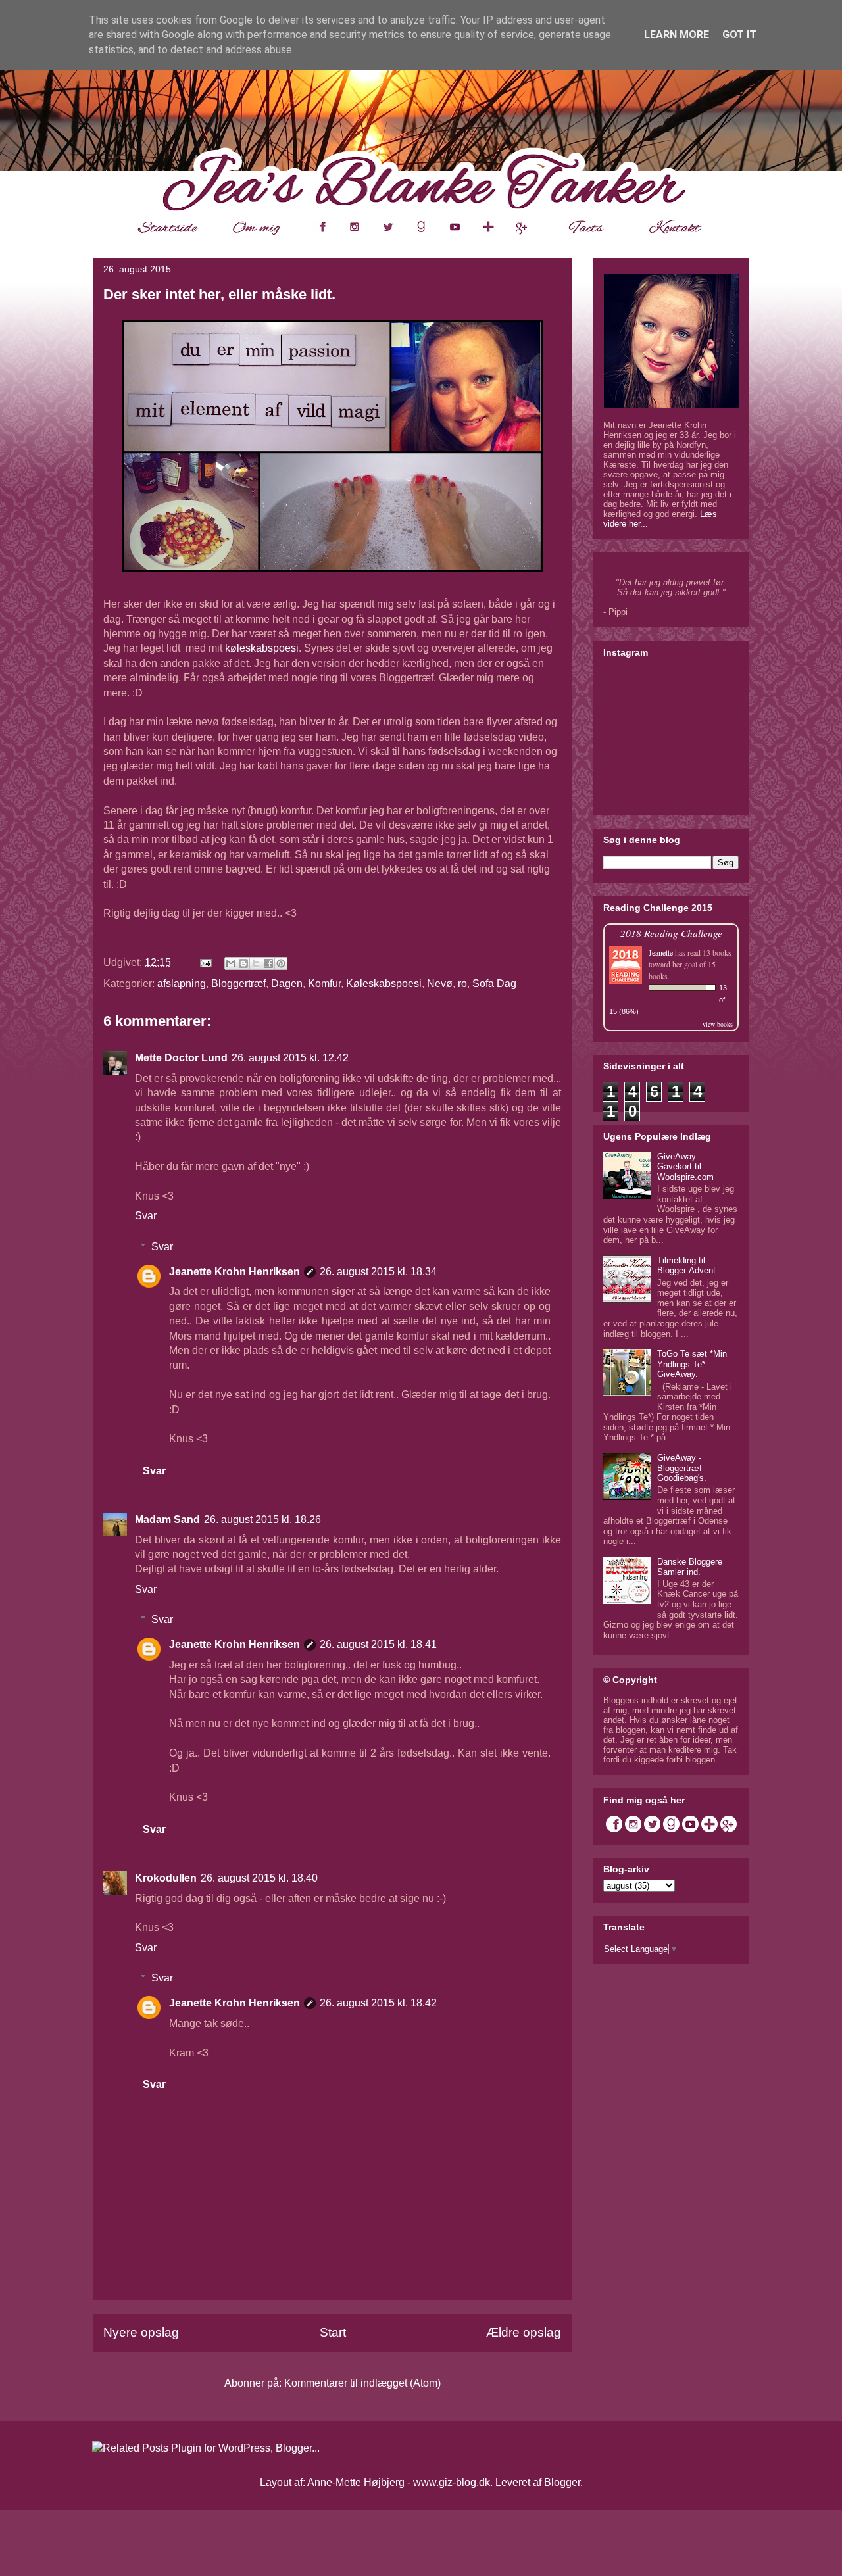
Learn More (677, 35)
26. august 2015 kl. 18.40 (259, 1878)
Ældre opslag (524, 2332)
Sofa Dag (494, 984)
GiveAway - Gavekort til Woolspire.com (685, 1167)
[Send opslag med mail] (205, 962)
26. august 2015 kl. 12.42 (290, 1058)
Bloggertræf (238, 984)
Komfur (324, 984)
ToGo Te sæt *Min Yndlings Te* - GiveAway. (692, 1364)
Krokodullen (166, 1878)
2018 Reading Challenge (671, 933)
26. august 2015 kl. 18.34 (378, 1272)
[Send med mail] (231, 963)
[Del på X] (256, 963)
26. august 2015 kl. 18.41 (378, 1644)
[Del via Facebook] (268, 963)
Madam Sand (167, 1519)
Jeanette (661, 952)
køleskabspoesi (262, 648)
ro (462, 984)
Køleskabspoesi (384, 984)
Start (333, 2332)
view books (718, 1024)
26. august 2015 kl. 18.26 (262, 1519)
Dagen (287, 984)
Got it (739, 35)
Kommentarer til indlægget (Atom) (362, 2383)
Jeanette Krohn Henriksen (235, 1272)
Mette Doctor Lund (181, 1058)
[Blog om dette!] (243, 963)
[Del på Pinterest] (281, 963)
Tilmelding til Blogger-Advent (686, 1266)
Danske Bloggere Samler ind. (690, 1567)
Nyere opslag (141, 2332)
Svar (146, 1216)
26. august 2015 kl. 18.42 (378, 2003)
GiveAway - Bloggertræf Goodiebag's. (682, 1468)
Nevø (440, 984)
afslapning (182, 984)
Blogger (562, 2482)
